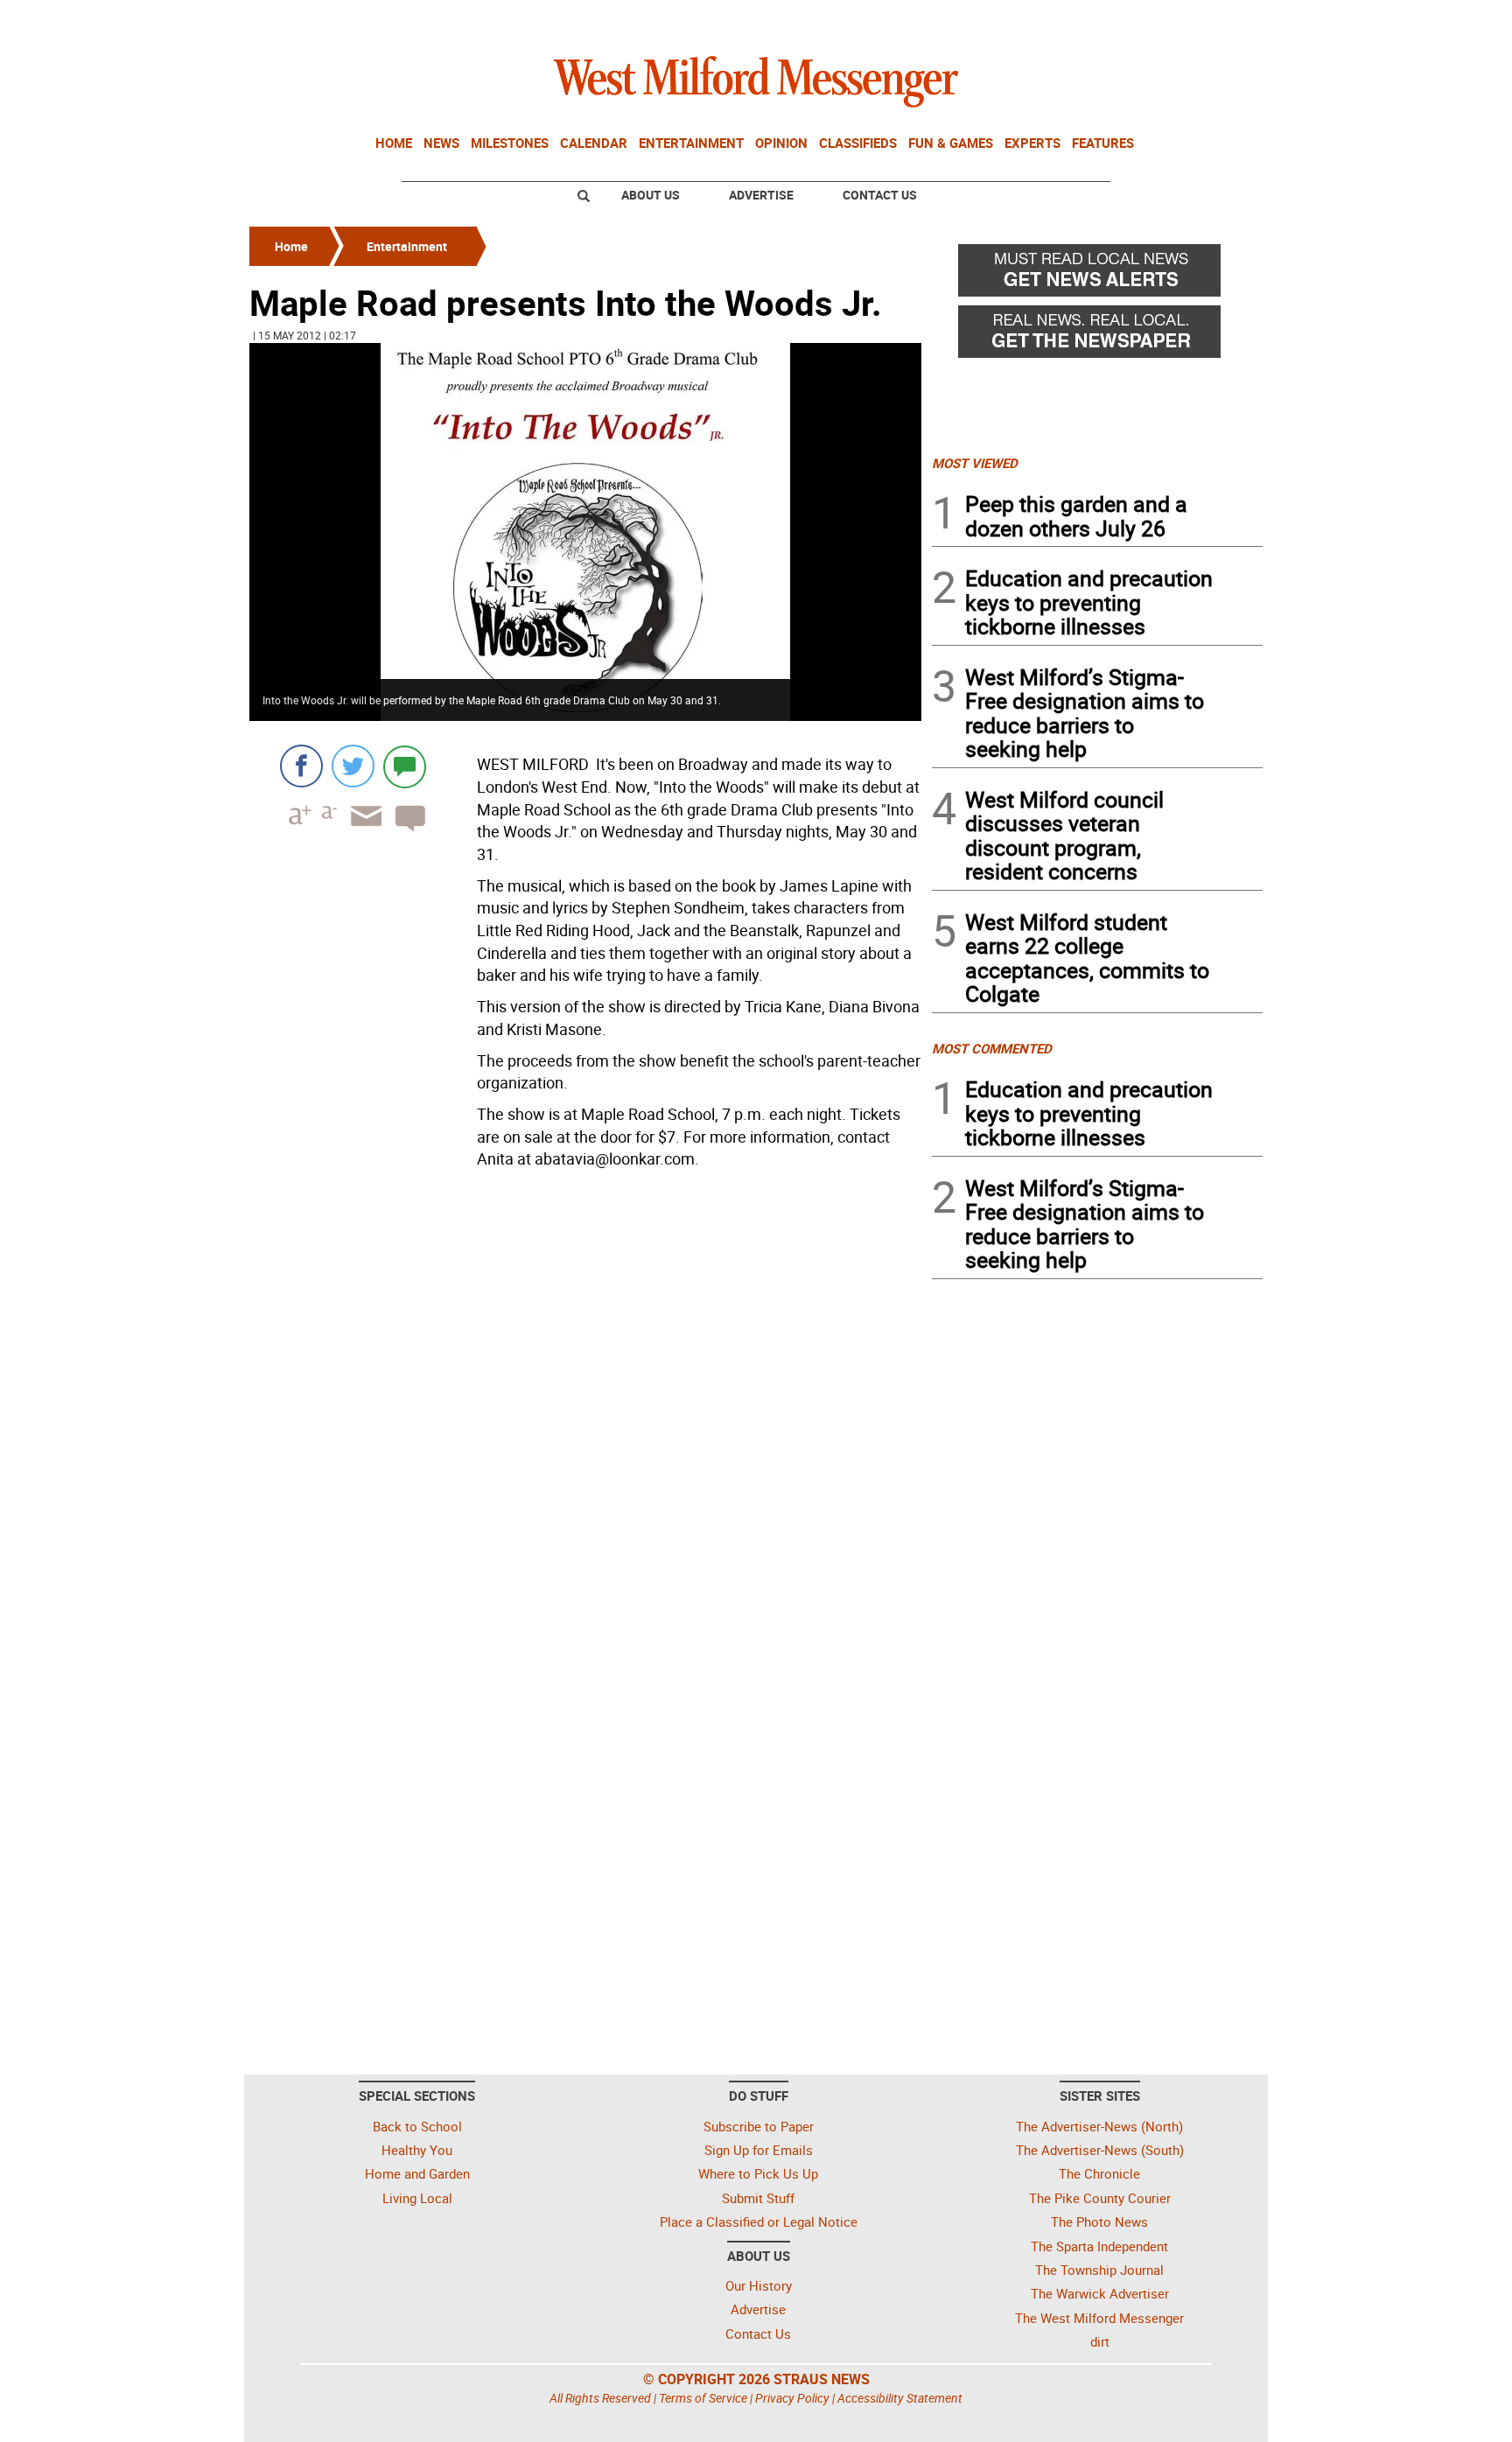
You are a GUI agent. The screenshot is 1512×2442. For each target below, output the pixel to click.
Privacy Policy (792, 2398)
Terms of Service (703, 2398)
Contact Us (880, 195)
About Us (651, 195)
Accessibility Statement (900, 2398)
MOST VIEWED (975, 463)
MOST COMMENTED (992, 1048)
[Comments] (405, 766)
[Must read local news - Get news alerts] (1097, 275)
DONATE (1220, 20)
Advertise (761, 195)
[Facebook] (301, 766)
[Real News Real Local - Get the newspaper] (1097, 336)
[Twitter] (353, 766)
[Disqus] (585, 1398)
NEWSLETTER (1122, 20)
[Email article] (360, 832)
